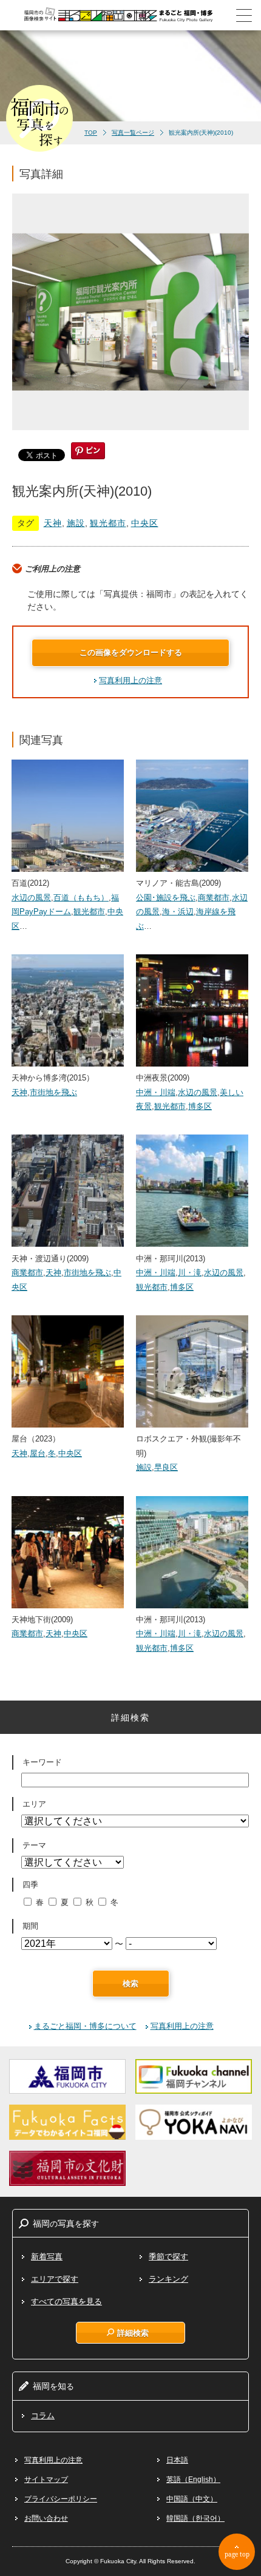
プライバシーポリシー (61, 2499)
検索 (130, 1984)
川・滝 (190, 1273)
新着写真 (47, 2257)
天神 (53, 523)
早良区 (166, 1467)
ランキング (168, 2279)
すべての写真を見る (66, 2301)
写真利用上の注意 (130, 680)
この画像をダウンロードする (131, 652)
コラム (43, 2416)
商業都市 (214, 898)
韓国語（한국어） (195, 2518)
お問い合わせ (46, 2518)
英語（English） (193, 2480)
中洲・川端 (156, 1092)
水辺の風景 (31, 898)
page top (237, 2554)
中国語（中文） (192, 2499)
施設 (76, 523)
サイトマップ (46, 2480)
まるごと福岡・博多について (85, 2026)
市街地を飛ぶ (53, 1092)
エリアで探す (55, 2279)
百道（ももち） (81, 898)
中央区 (145, 523)
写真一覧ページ (133, 133)
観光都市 (108, 523)
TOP (91, 133)
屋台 (38, 1453)
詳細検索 (133, 2333)
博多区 (200, 1106)
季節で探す (168, 2257)
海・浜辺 (178, 912)
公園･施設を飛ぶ (166, 898)
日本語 (177, 2460)
